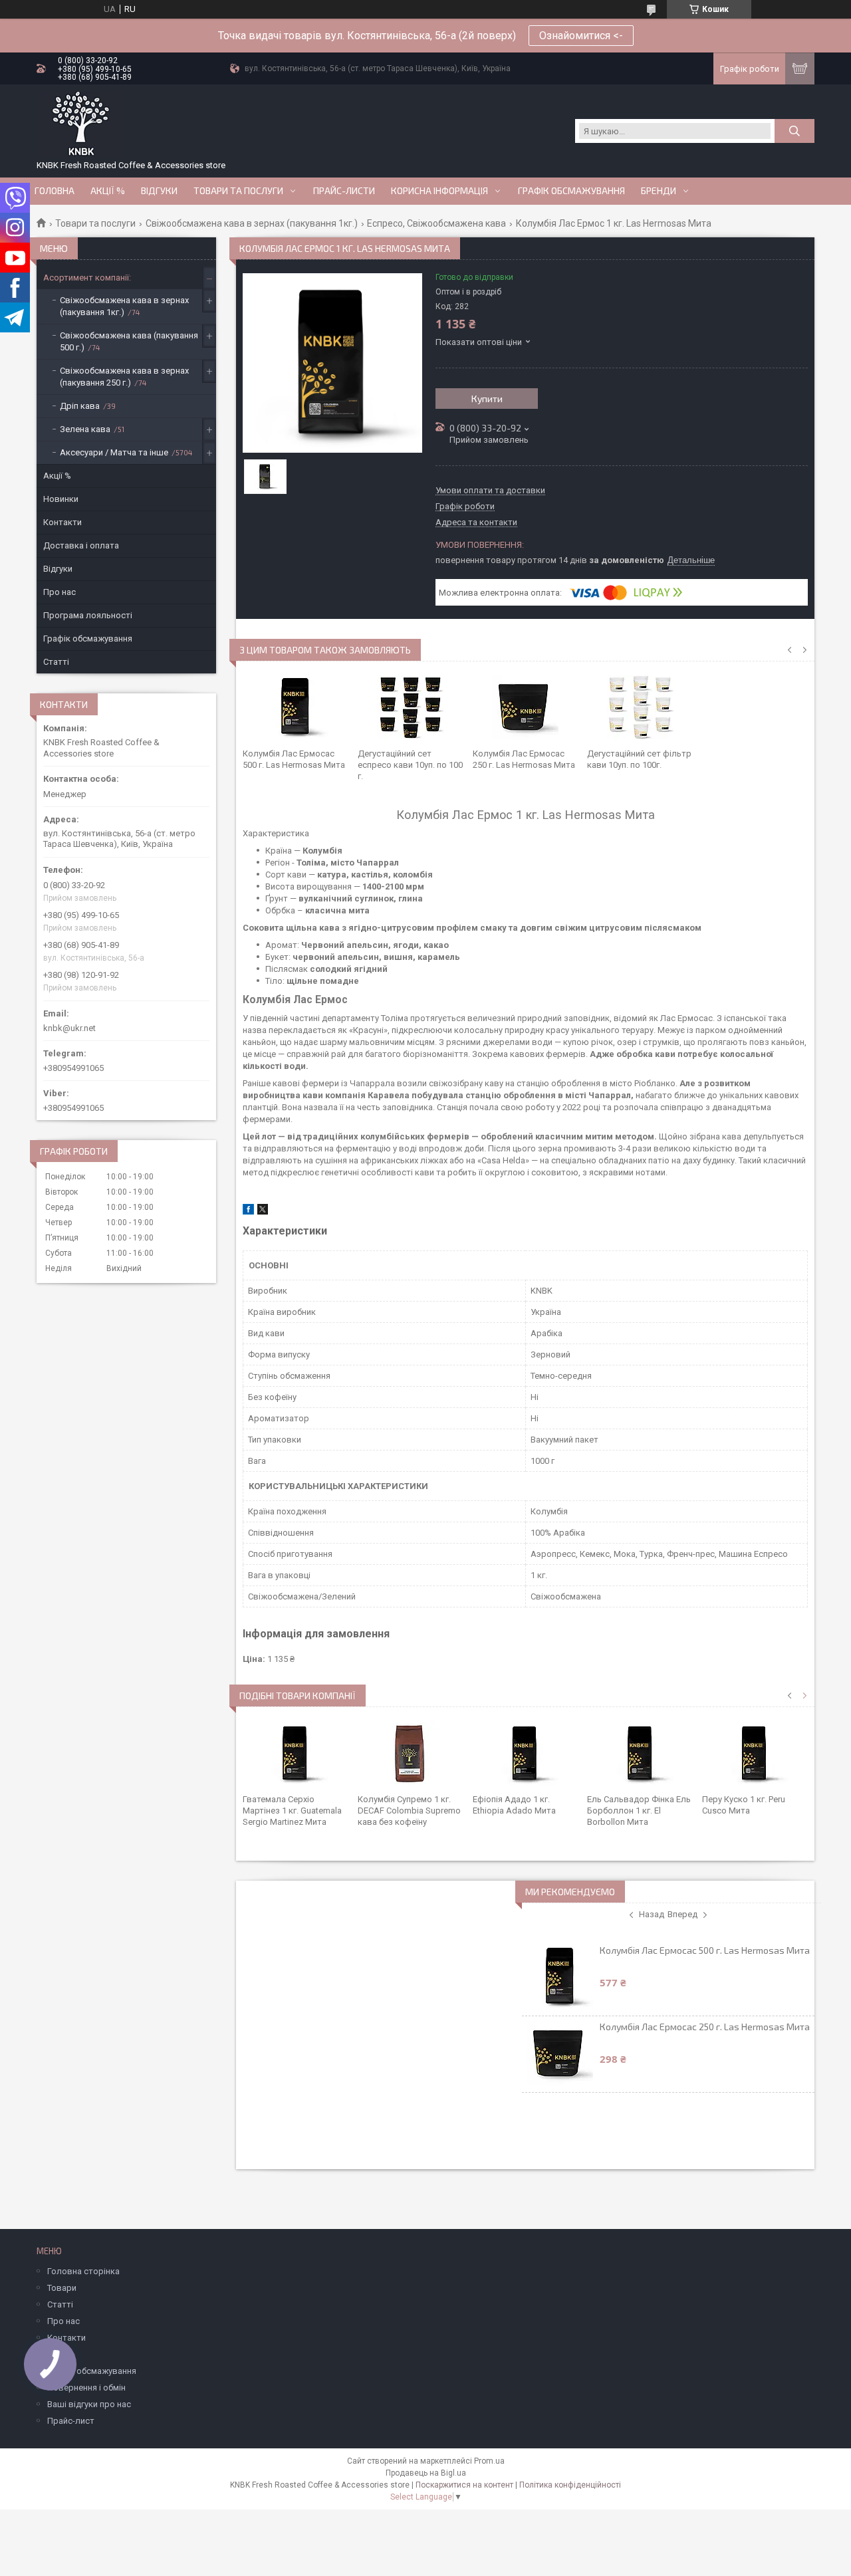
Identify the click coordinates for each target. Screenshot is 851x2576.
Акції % (57, 476)
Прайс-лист (71, 2421)
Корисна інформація (439, 191)
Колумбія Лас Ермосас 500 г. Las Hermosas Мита (705, 1950)
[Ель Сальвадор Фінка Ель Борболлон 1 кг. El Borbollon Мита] (640, 1754)
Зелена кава (85, 429)
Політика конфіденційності (570, 2485)
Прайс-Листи (344, 191)
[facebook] (248, 1212)
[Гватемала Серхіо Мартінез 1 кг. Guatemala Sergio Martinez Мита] (296, 1754)
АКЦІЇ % (108, 191)
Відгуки (159, 191)
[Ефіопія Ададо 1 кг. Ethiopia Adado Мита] (526, 1754)
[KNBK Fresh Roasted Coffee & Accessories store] (81, 124)
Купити (487, 399)
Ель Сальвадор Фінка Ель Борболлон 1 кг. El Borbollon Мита (639, 1811)
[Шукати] (794, 131)
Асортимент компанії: (87, 278)
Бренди (659, 191)
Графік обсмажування (571, 191)
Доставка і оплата (81, 545)
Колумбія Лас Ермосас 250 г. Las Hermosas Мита (705, 2027)
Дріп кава (80, 406)
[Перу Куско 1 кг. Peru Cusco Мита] (755, 1754)
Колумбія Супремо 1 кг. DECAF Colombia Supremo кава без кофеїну (409, 1811)
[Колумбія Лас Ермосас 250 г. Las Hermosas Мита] (526, 708)
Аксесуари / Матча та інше (114, 452)
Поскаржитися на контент (464, 2485)
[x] (263, 1212)
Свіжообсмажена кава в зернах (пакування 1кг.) (252, 223)
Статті (56, 662)
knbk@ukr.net (69, 1028)
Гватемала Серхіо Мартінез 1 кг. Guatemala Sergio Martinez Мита (292, 1811)
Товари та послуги (238, 191)
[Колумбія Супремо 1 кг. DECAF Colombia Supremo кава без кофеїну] (411, 1754)
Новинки (61, 499)
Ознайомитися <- (581, 36)
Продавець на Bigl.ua (426, 2473)
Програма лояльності (88, 615)
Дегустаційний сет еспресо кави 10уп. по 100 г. (410, 765)
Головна (55, 191)
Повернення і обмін (86, 2388)
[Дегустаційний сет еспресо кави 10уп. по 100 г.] (411, 708)
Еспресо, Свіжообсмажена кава (436, 223)
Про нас (60, 592)
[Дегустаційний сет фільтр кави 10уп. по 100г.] (640, 708)
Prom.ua (489, 2461)
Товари (62, 2288)
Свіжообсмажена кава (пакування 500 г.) (129, 341)
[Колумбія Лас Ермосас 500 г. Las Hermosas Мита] (296, 708)
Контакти (62, 522)
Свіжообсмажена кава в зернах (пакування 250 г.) (124, 377)
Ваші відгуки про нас (89, 2404)
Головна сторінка (83, 2271)
